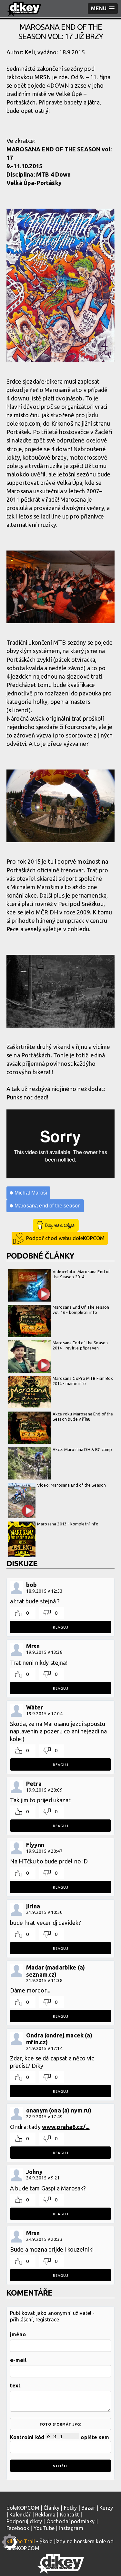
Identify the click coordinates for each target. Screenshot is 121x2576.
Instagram (71, 2528)
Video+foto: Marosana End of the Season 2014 (81, 1274)
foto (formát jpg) (61, 2424)
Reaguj (61, 1627)
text (15, 2385)
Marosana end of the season (48, 1206)
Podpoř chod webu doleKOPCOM (65, 1238)
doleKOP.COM (23, 2508)
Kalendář (20, 2515)
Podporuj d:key (24, 2521)
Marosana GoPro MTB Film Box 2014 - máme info (83, 1381)
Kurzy (106, 2508)
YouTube (44, 2528)
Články (51, 2508)
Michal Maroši (31, 1193)
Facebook (18, 2528)
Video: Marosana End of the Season (71, 1485)
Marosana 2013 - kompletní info (68, 1524)
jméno (18, 2334)
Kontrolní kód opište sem (60, 2437)
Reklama (45, 2515)
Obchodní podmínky (71, 2521)
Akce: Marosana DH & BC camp (82, 1449)
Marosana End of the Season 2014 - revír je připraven (80, 1345)
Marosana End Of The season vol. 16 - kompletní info (81, 1310)
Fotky (71, 2508)
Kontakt (70, 2515)
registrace (47, 2319)
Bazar (88, 2508)
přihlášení (21, 2319)
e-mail (18, 2360)
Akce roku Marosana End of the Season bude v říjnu (83, 1416)
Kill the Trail (21, 2541)
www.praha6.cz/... (66, 2127)
